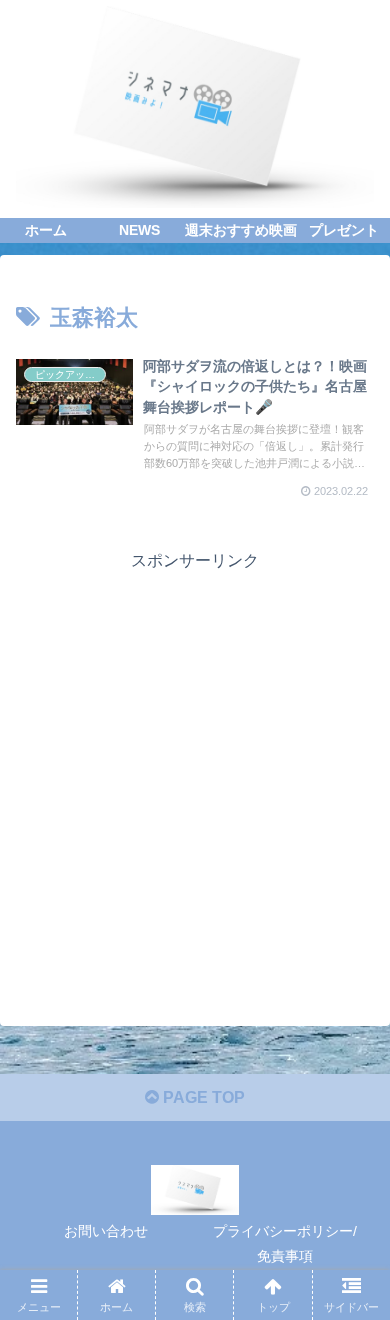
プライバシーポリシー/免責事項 (285, 1243)
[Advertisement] (195, 771)
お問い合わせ (106, 1231)
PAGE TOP (202, 1097)
